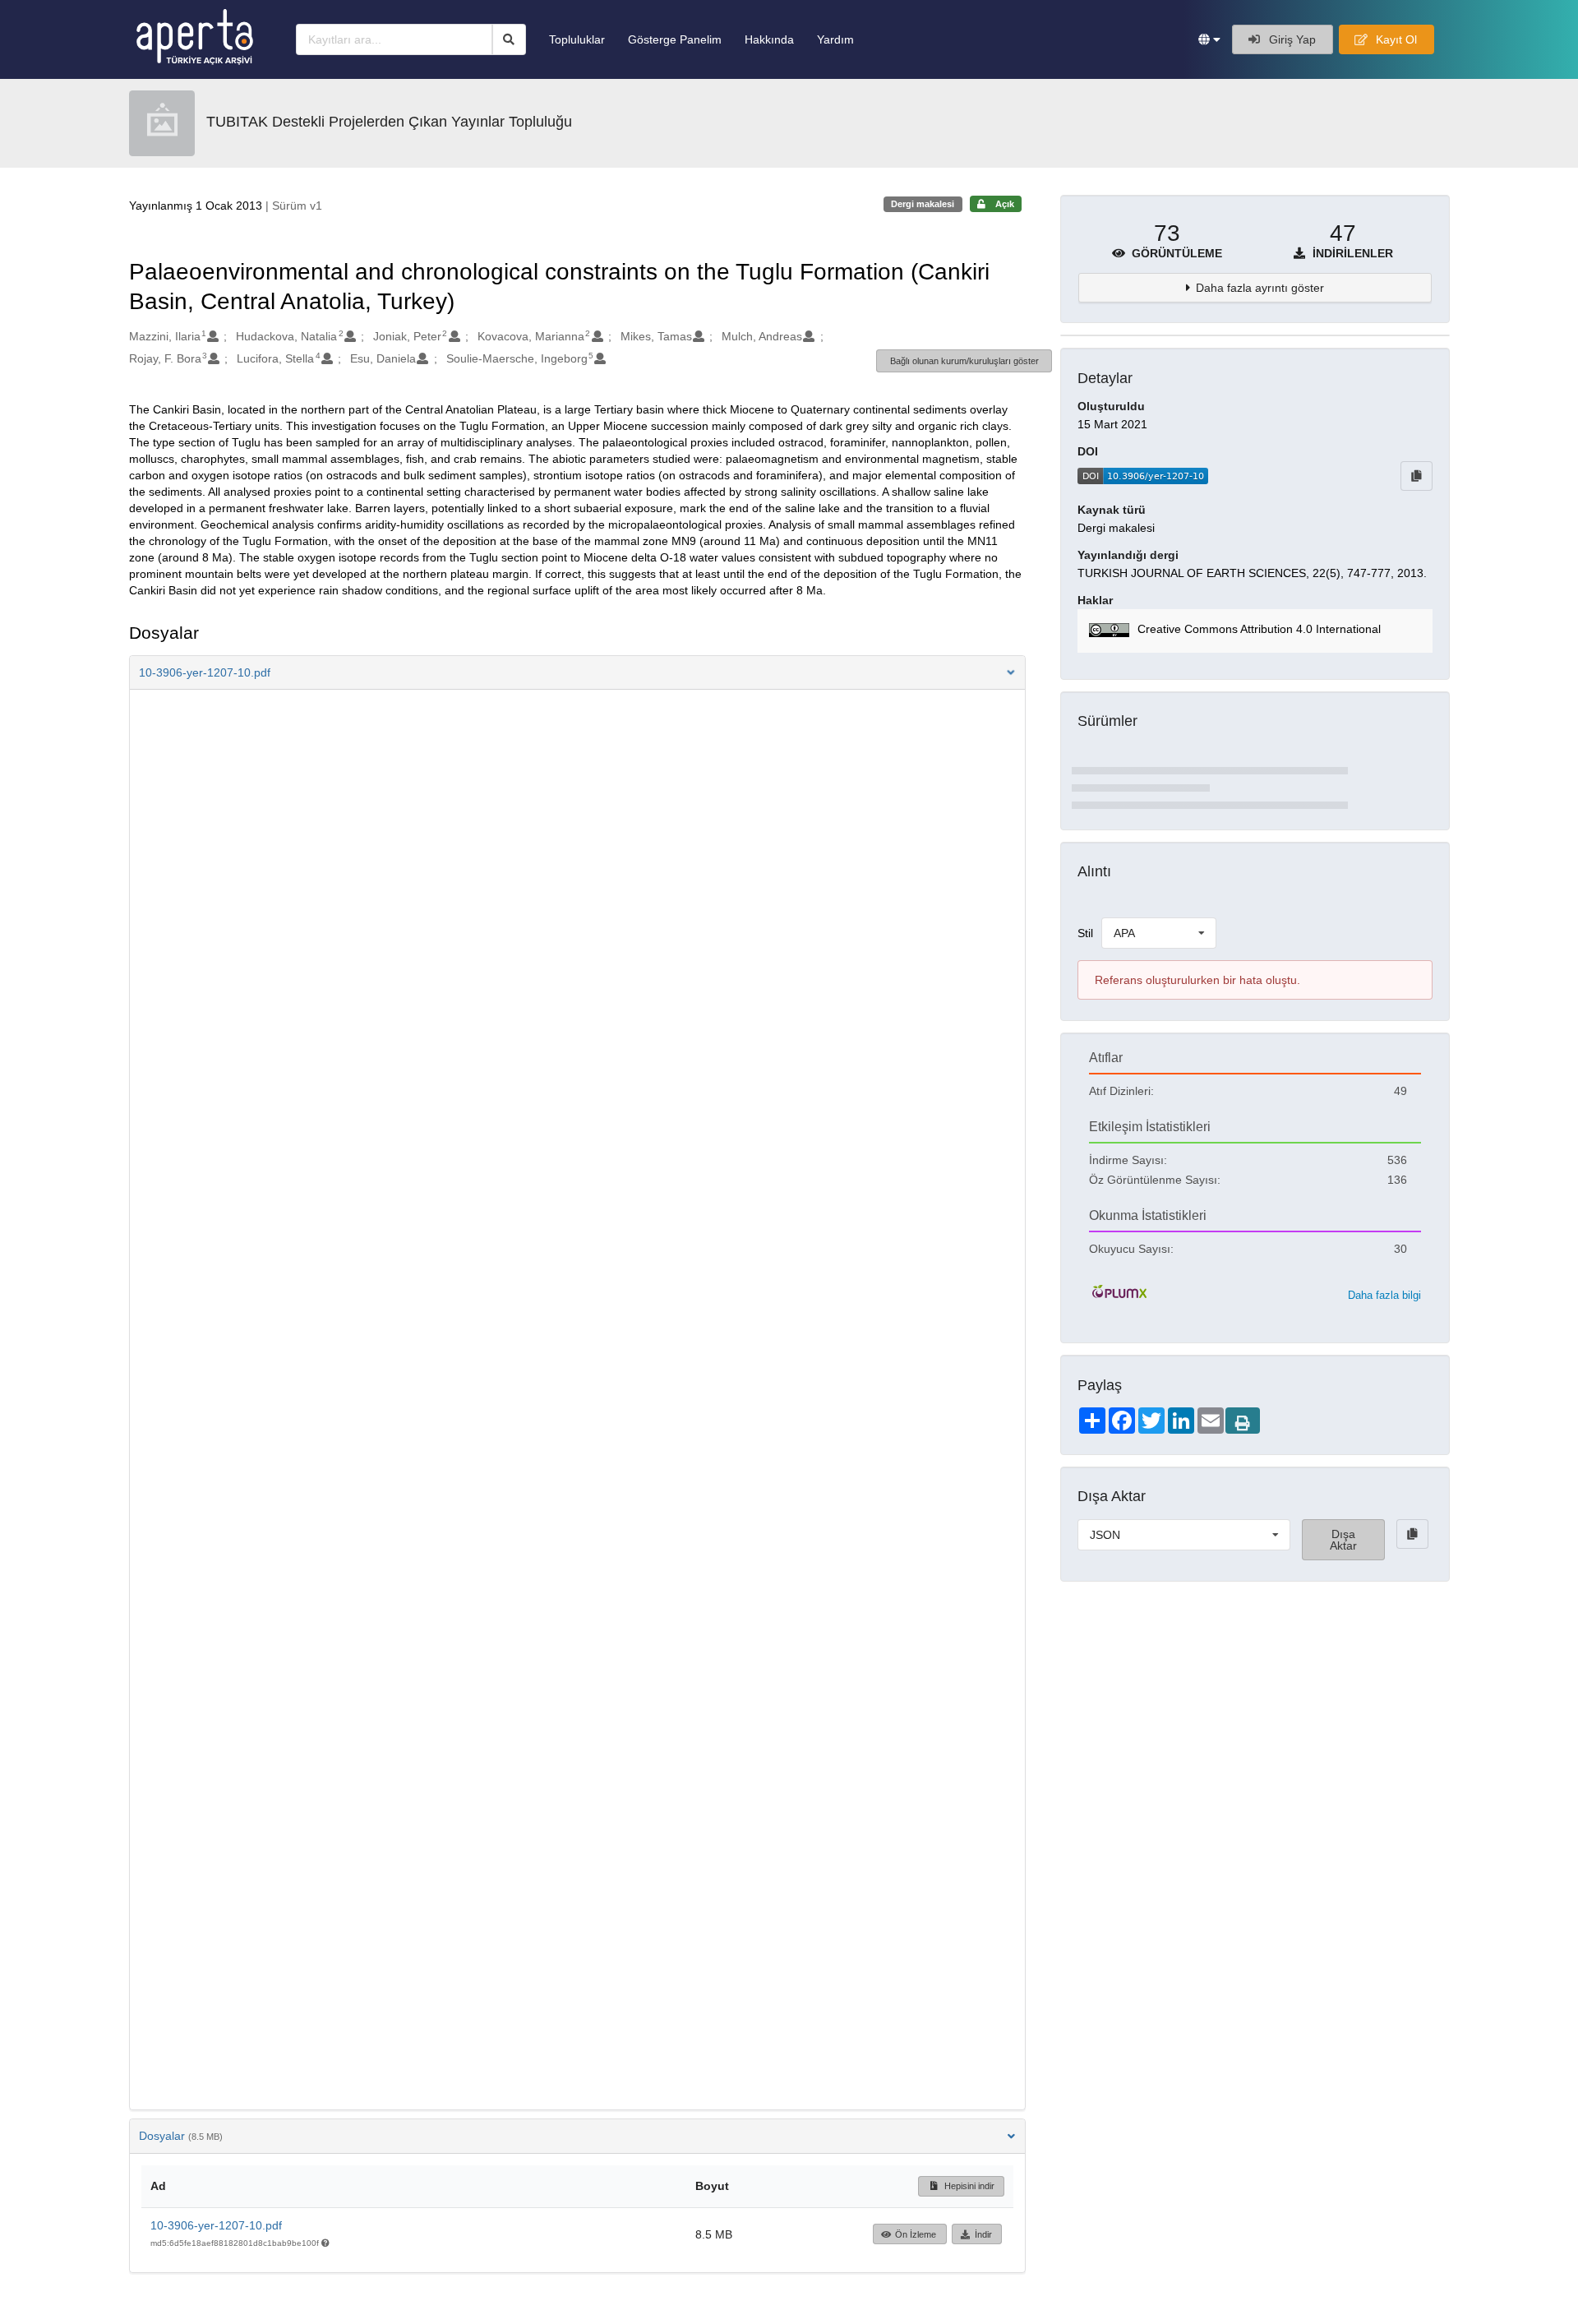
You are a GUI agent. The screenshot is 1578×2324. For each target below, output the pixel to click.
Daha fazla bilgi (1384, 1295)
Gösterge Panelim (675, 39)
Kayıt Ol (1395, 39)
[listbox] (1159, 933)
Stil (1085, 933)
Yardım (835, 39)
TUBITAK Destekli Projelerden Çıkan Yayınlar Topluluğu (389, 122)
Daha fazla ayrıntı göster (1260, 288)
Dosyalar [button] (181, 2136)
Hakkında (769, 39)
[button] (1209, 39)
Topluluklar (577, 39)
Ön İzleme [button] (916, 2234)
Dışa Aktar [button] (1343, 1540)
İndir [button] (983, 2234)
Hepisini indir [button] (968, 2186)
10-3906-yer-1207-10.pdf (216, 2225)
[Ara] (509, 39)
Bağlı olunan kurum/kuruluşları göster (964, 361)
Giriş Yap (1291, 39)
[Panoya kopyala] (1417, 476)
